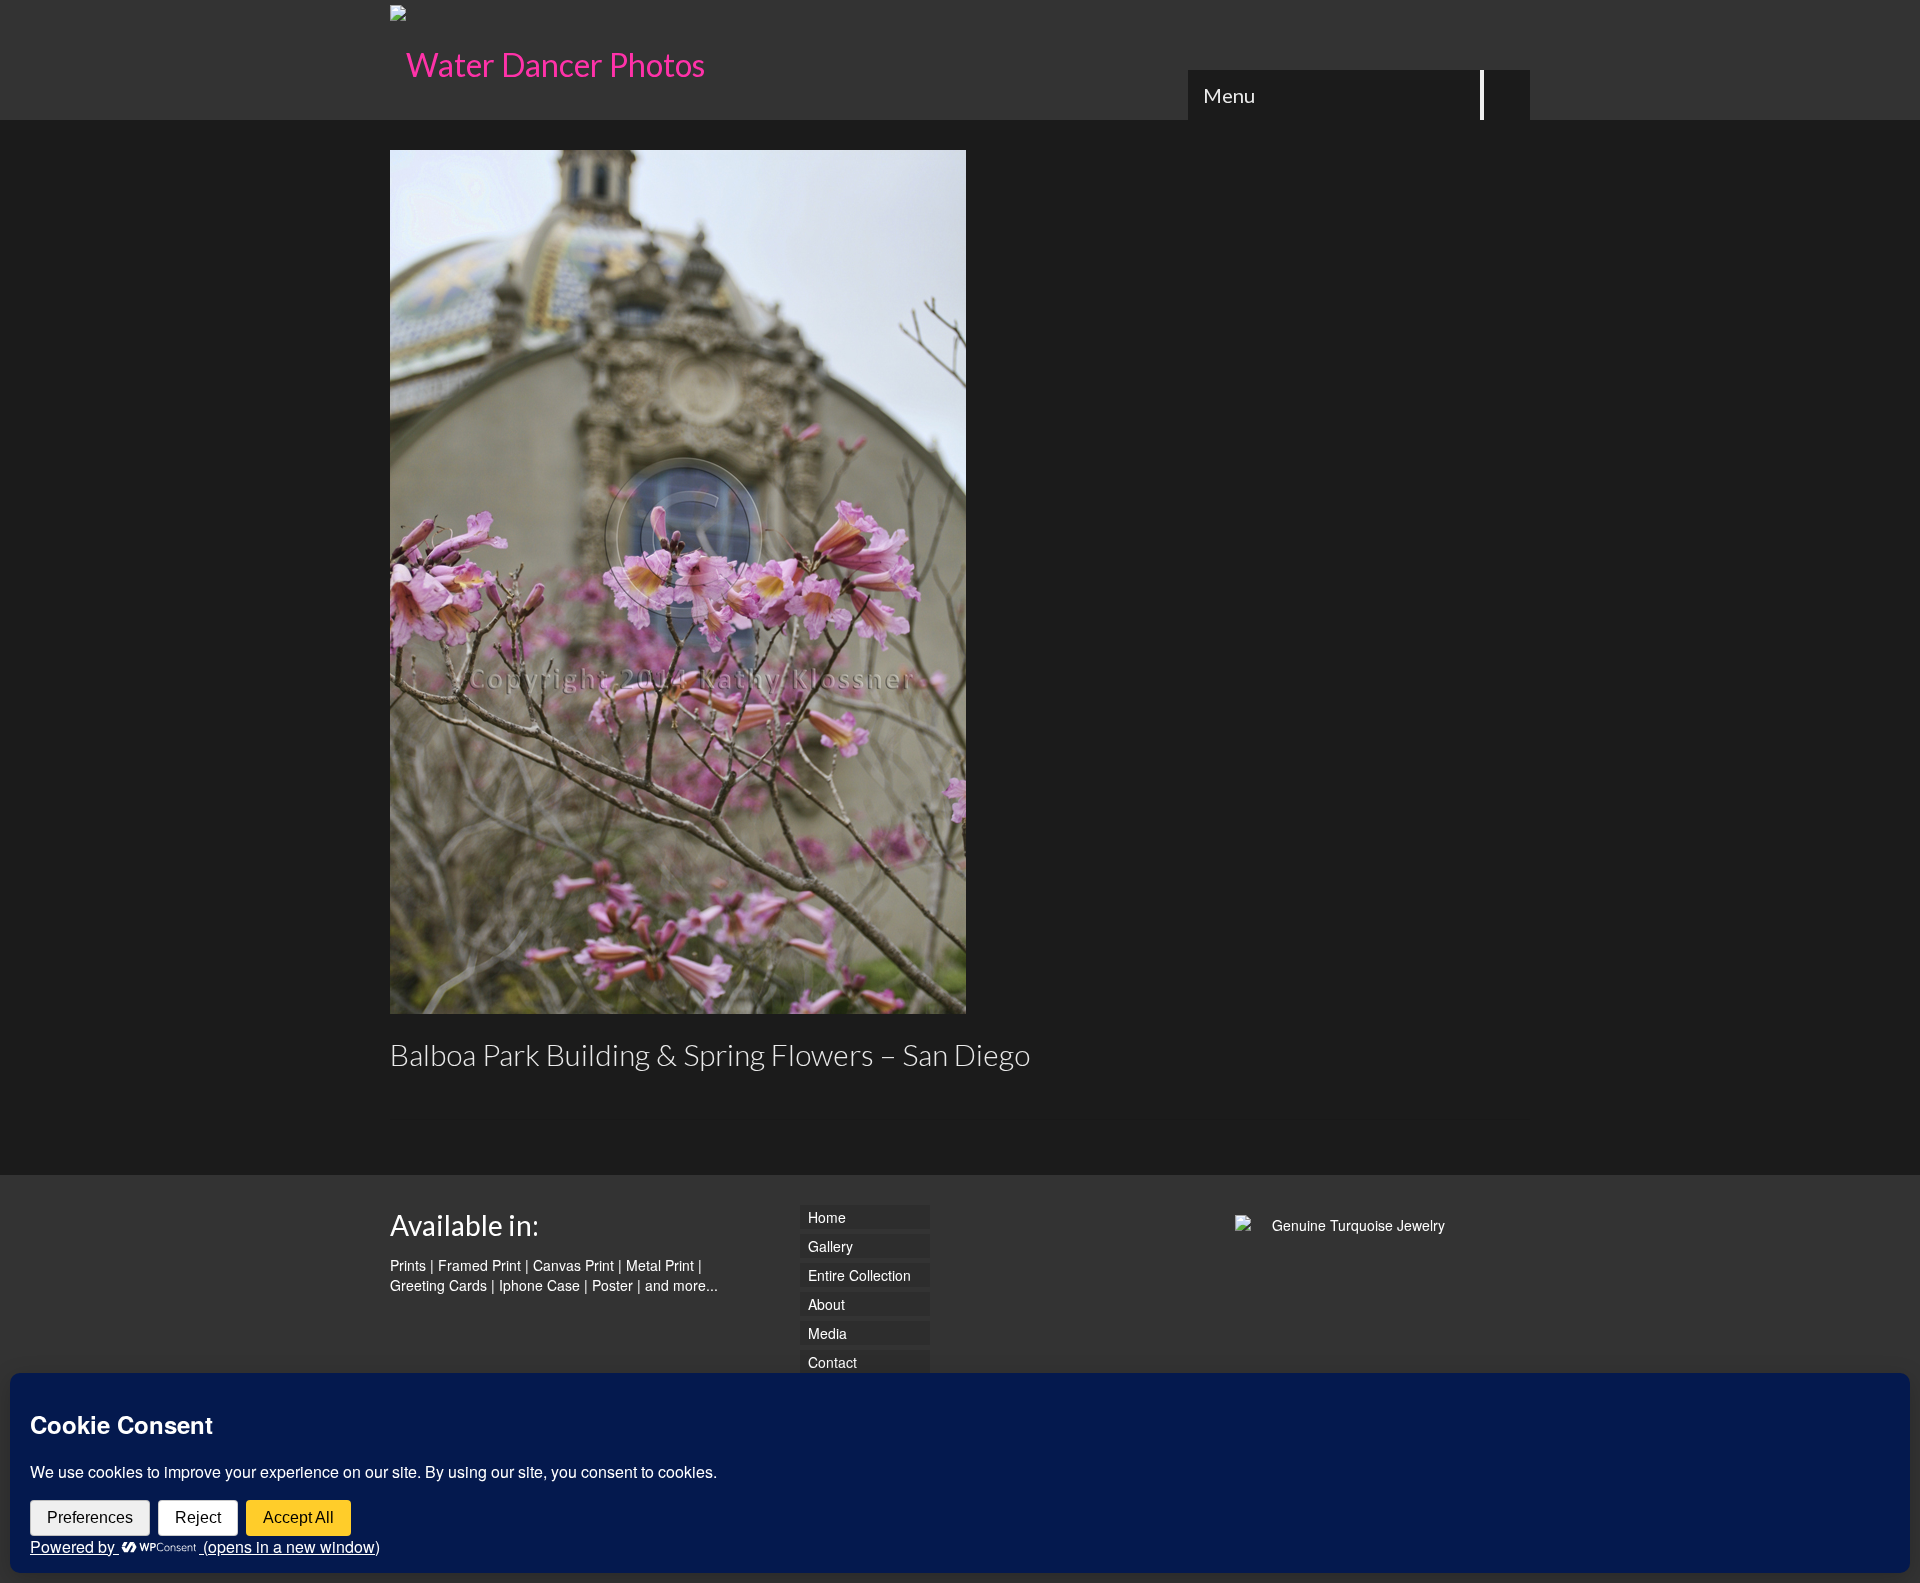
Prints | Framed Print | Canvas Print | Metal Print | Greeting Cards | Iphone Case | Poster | (546, 1275)
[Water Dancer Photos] (570, 60)
